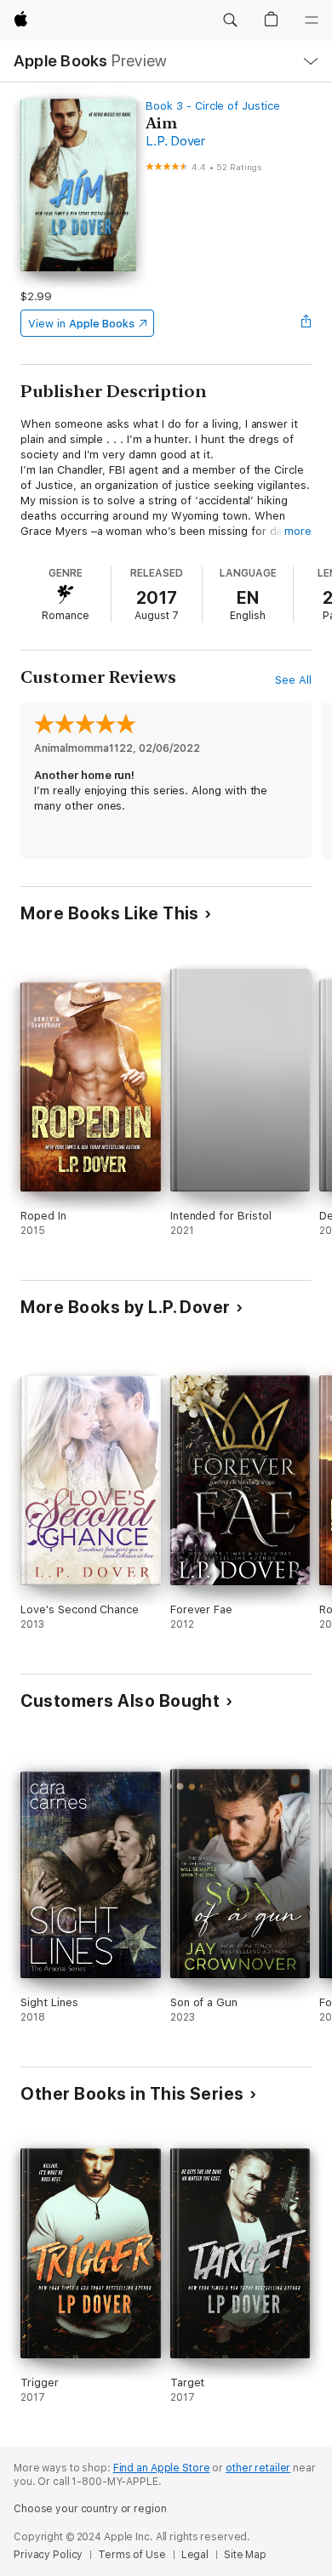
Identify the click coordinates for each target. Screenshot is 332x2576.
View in (81, 324)
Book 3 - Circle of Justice (212, 106)
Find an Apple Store (162, 2468)
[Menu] (312, 20)
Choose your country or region (90, 2509)
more (298, 531)
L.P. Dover (175, 141)
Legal (195, 2555)
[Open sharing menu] (306, 323)
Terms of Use (132, 2555)
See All (293, 680)
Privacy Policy (48, 2555)
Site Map (245, 2555)
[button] (230, 20)
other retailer (258, 2468)
